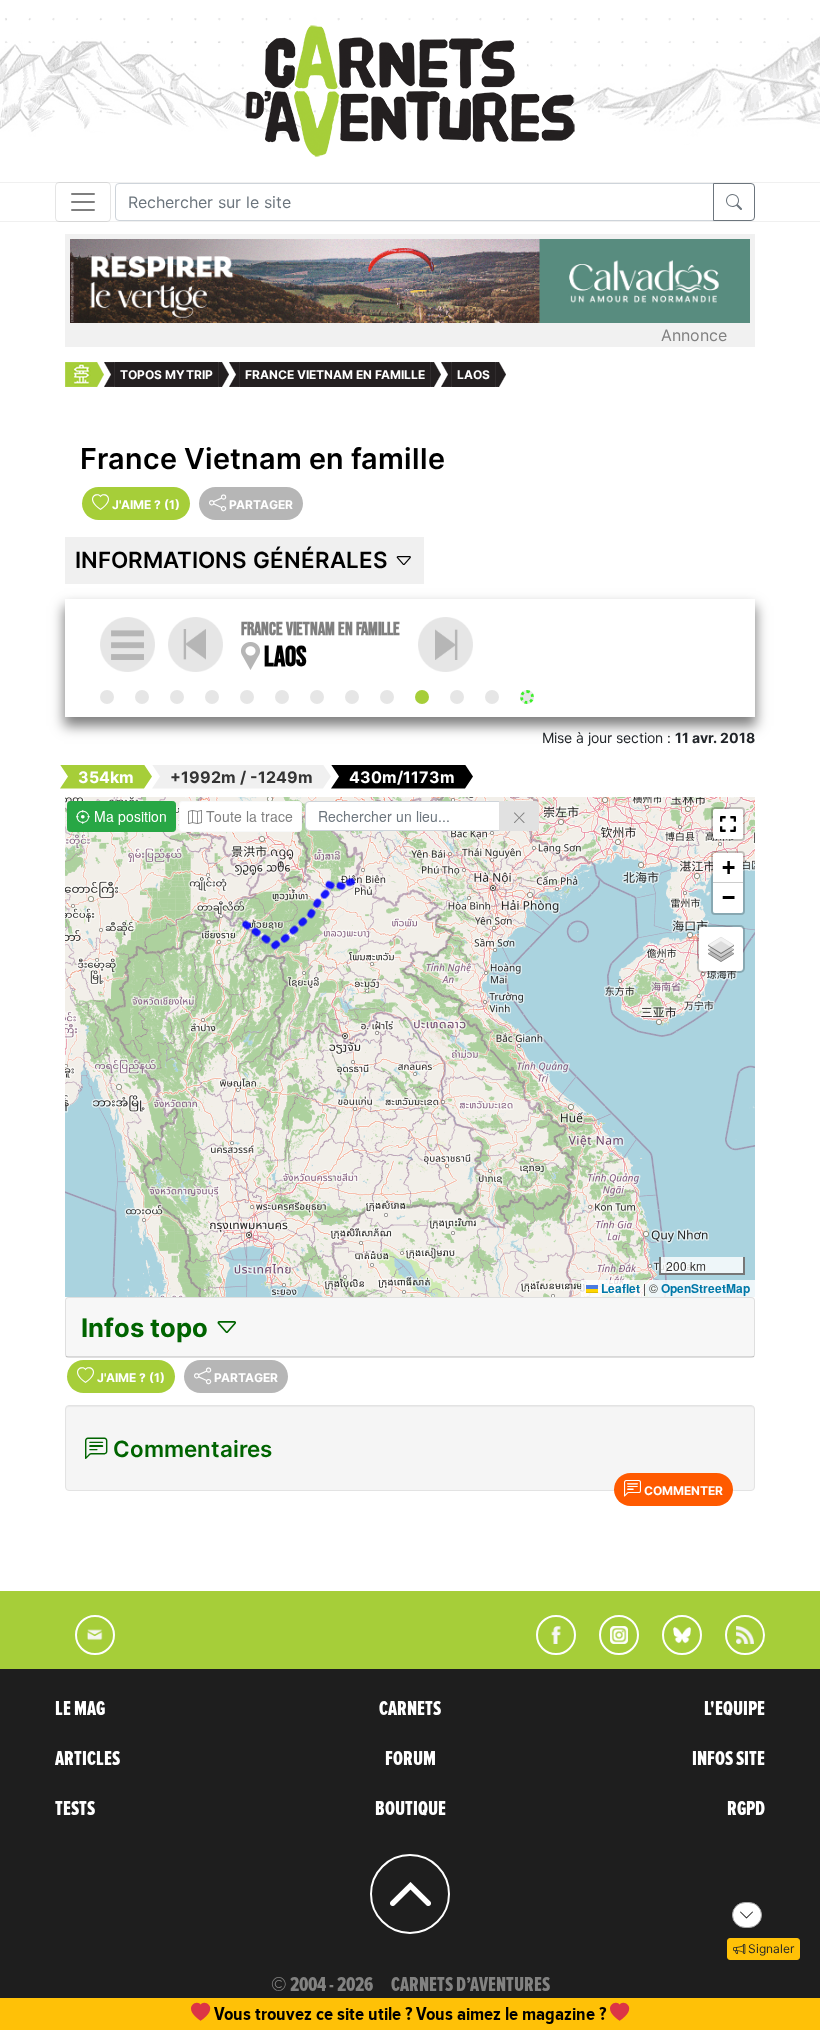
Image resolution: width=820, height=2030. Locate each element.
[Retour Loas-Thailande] (492, 697)
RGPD (746, 1809)
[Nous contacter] (85, 1649)
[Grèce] (317, 697)
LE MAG (80, 1709)
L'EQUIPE (734, 1709)
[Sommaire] (127, 644)
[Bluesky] (672, 1649)
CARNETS (410, 1709)
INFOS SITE (728, 1759)
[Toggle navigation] (83, 202)
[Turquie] (352, 697)
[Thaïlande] (387, 697)
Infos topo (147, 1327)
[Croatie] (212, 697)
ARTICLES (87, 1759)
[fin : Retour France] (527, 697)
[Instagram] (610, 1649)
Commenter (682, 1490)
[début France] (107, 697)
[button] (728, 824)
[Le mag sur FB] (547, 1649)
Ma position (128, 816)
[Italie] (142, 697)
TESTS (75, 1809)
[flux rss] (735, 1649)
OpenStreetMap (705, 1288)
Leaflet (619, 1288)
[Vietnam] (445, 644)
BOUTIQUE (410, 1809)
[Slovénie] (177, 697)
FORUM (410, 1759)
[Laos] (422, 697)
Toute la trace (247, 816)
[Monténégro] (247, 697)
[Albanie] (282, 697)
